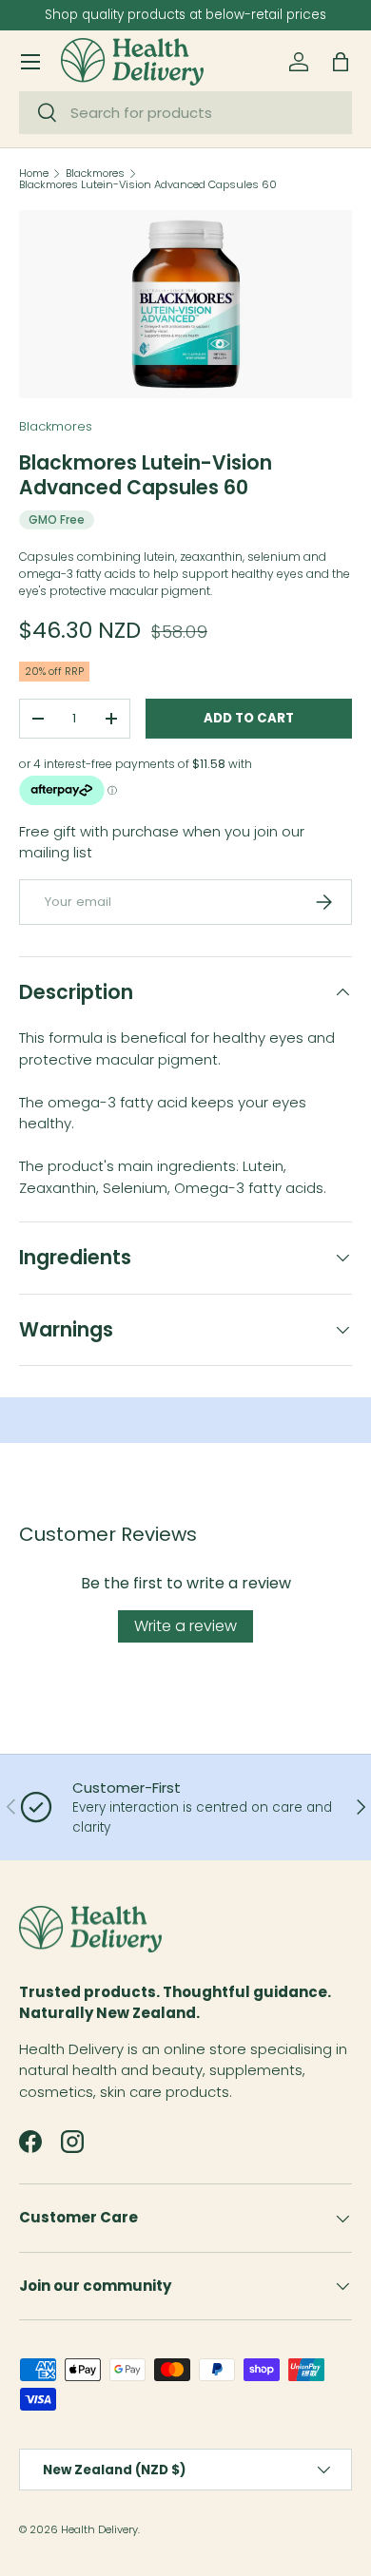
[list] (185, 305)
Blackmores (95, 173)
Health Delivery (99, 2529)
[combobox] (185, 113)
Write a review (185, 1626)
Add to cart (249, 718)
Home (34, 173)
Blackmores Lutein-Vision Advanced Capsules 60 (148, 185)
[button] (341, 62)
